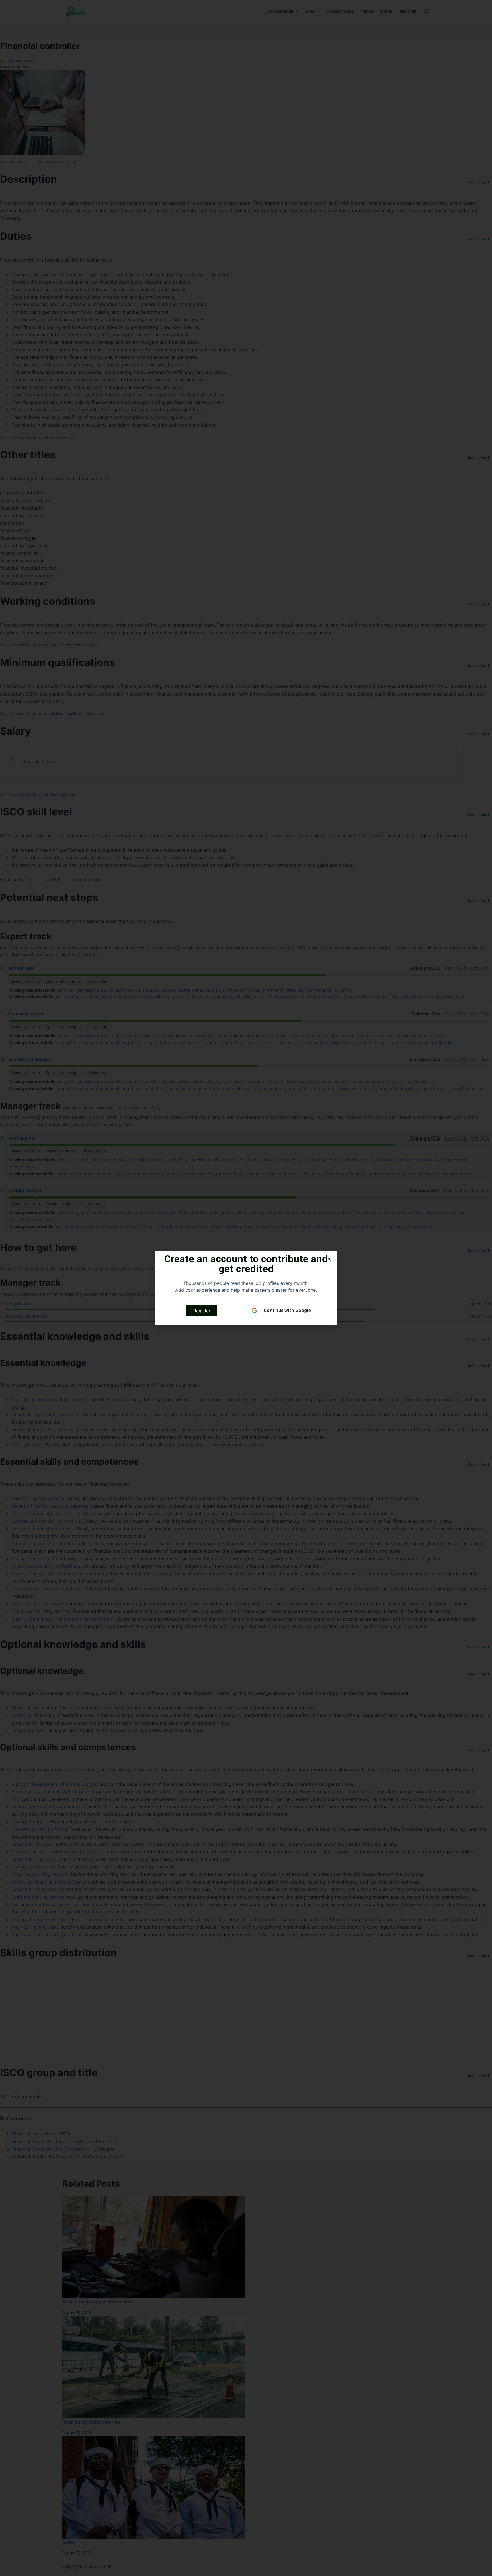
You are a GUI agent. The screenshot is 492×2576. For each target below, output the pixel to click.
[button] (329, 1259)
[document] (246, 1288)
